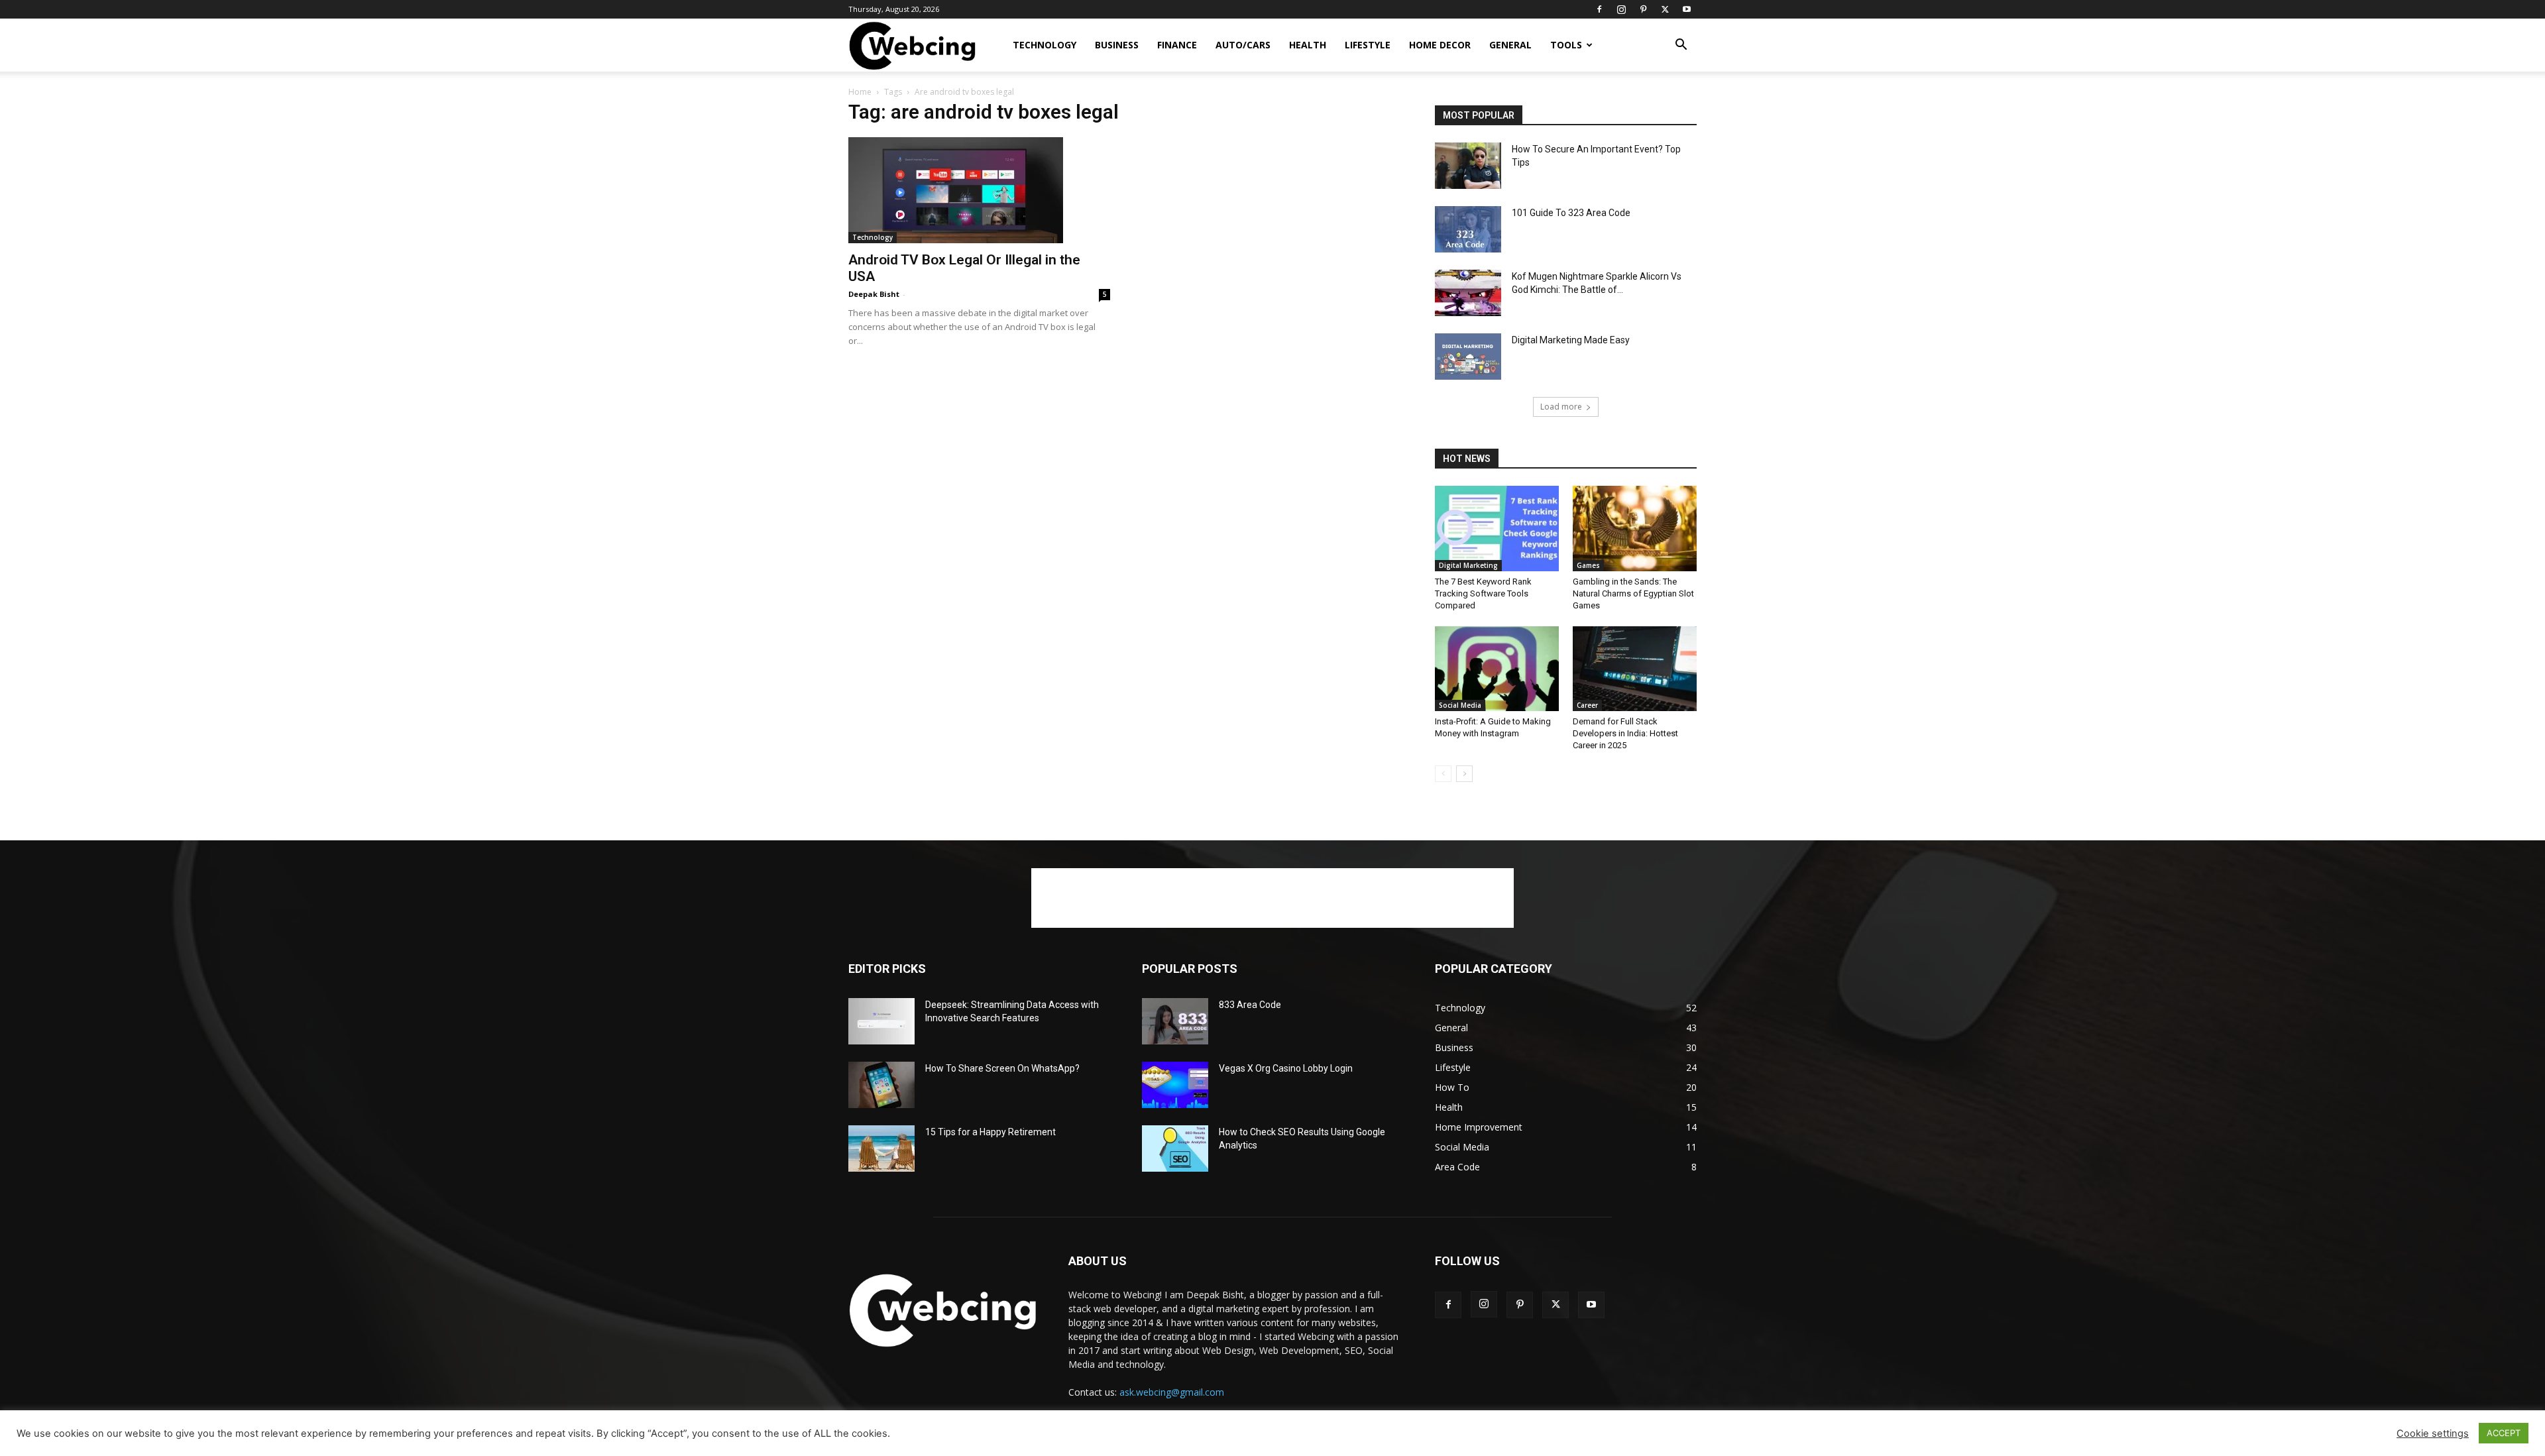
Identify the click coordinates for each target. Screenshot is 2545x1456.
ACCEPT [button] (2504, 1433)
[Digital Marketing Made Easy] (1468, 357)
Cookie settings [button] (2433, 1433)
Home (860, 92)
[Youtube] (1687, 9)
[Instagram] (1621, 9)
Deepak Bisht (874, 294)
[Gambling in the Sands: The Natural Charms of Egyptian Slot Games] (1635, 529)
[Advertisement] (1272, 898)
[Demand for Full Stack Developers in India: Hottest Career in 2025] (1635, 669)
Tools (1566, 45)
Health (1308, 45)
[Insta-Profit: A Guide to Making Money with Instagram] (1497, 669)
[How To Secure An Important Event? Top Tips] (1468, 166)
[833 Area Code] (1175, 1021)
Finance (1177, 45)
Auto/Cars (1243, 45)
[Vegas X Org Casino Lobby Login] (1175, 1085)
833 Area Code (1250, 1005)
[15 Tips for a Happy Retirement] (881, 1148)
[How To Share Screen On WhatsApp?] (881, 1085)
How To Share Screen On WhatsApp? (1002, 1068)
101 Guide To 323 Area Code (1571, 213)
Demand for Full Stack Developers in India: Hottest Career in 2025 (1625, 733)
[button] (1681, 46)
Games (1588, 565)
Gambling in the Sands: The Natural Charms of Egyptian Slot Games (1633, 593)
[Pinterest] (1643, 9)
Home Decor (1440, 45)
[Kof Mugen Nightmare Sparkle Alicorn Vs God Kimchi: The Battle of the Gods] (1468, 293)
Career (1587, 705)
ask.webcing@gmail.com (1172, 1392)
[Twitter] (1665, 9)
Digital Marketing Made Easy (1571, 340)
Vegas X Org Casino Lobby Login (1286, 1068)
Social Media (1460, 705)
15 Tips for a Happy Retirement (990, 1132)
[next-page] (1464, 774)
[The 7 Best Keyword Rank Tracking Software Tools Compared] (1497, 529)
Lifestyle (1368, 45)
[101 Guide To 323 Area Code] (1468, 229)
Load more (1561, 407)
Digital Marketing (1468, 565)
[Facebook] (1599, 9)
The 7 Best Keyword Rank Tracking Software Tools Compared (1483, 593)
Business (1117, 45)
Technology (1045, 45)
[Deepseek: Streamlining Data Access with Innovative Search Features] (881, 1021)
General (1510, 45)
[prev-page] (1443, 774)
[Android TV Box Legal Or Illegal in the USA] (979, 190)
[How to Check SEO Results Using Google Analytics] (1175, 1148)
